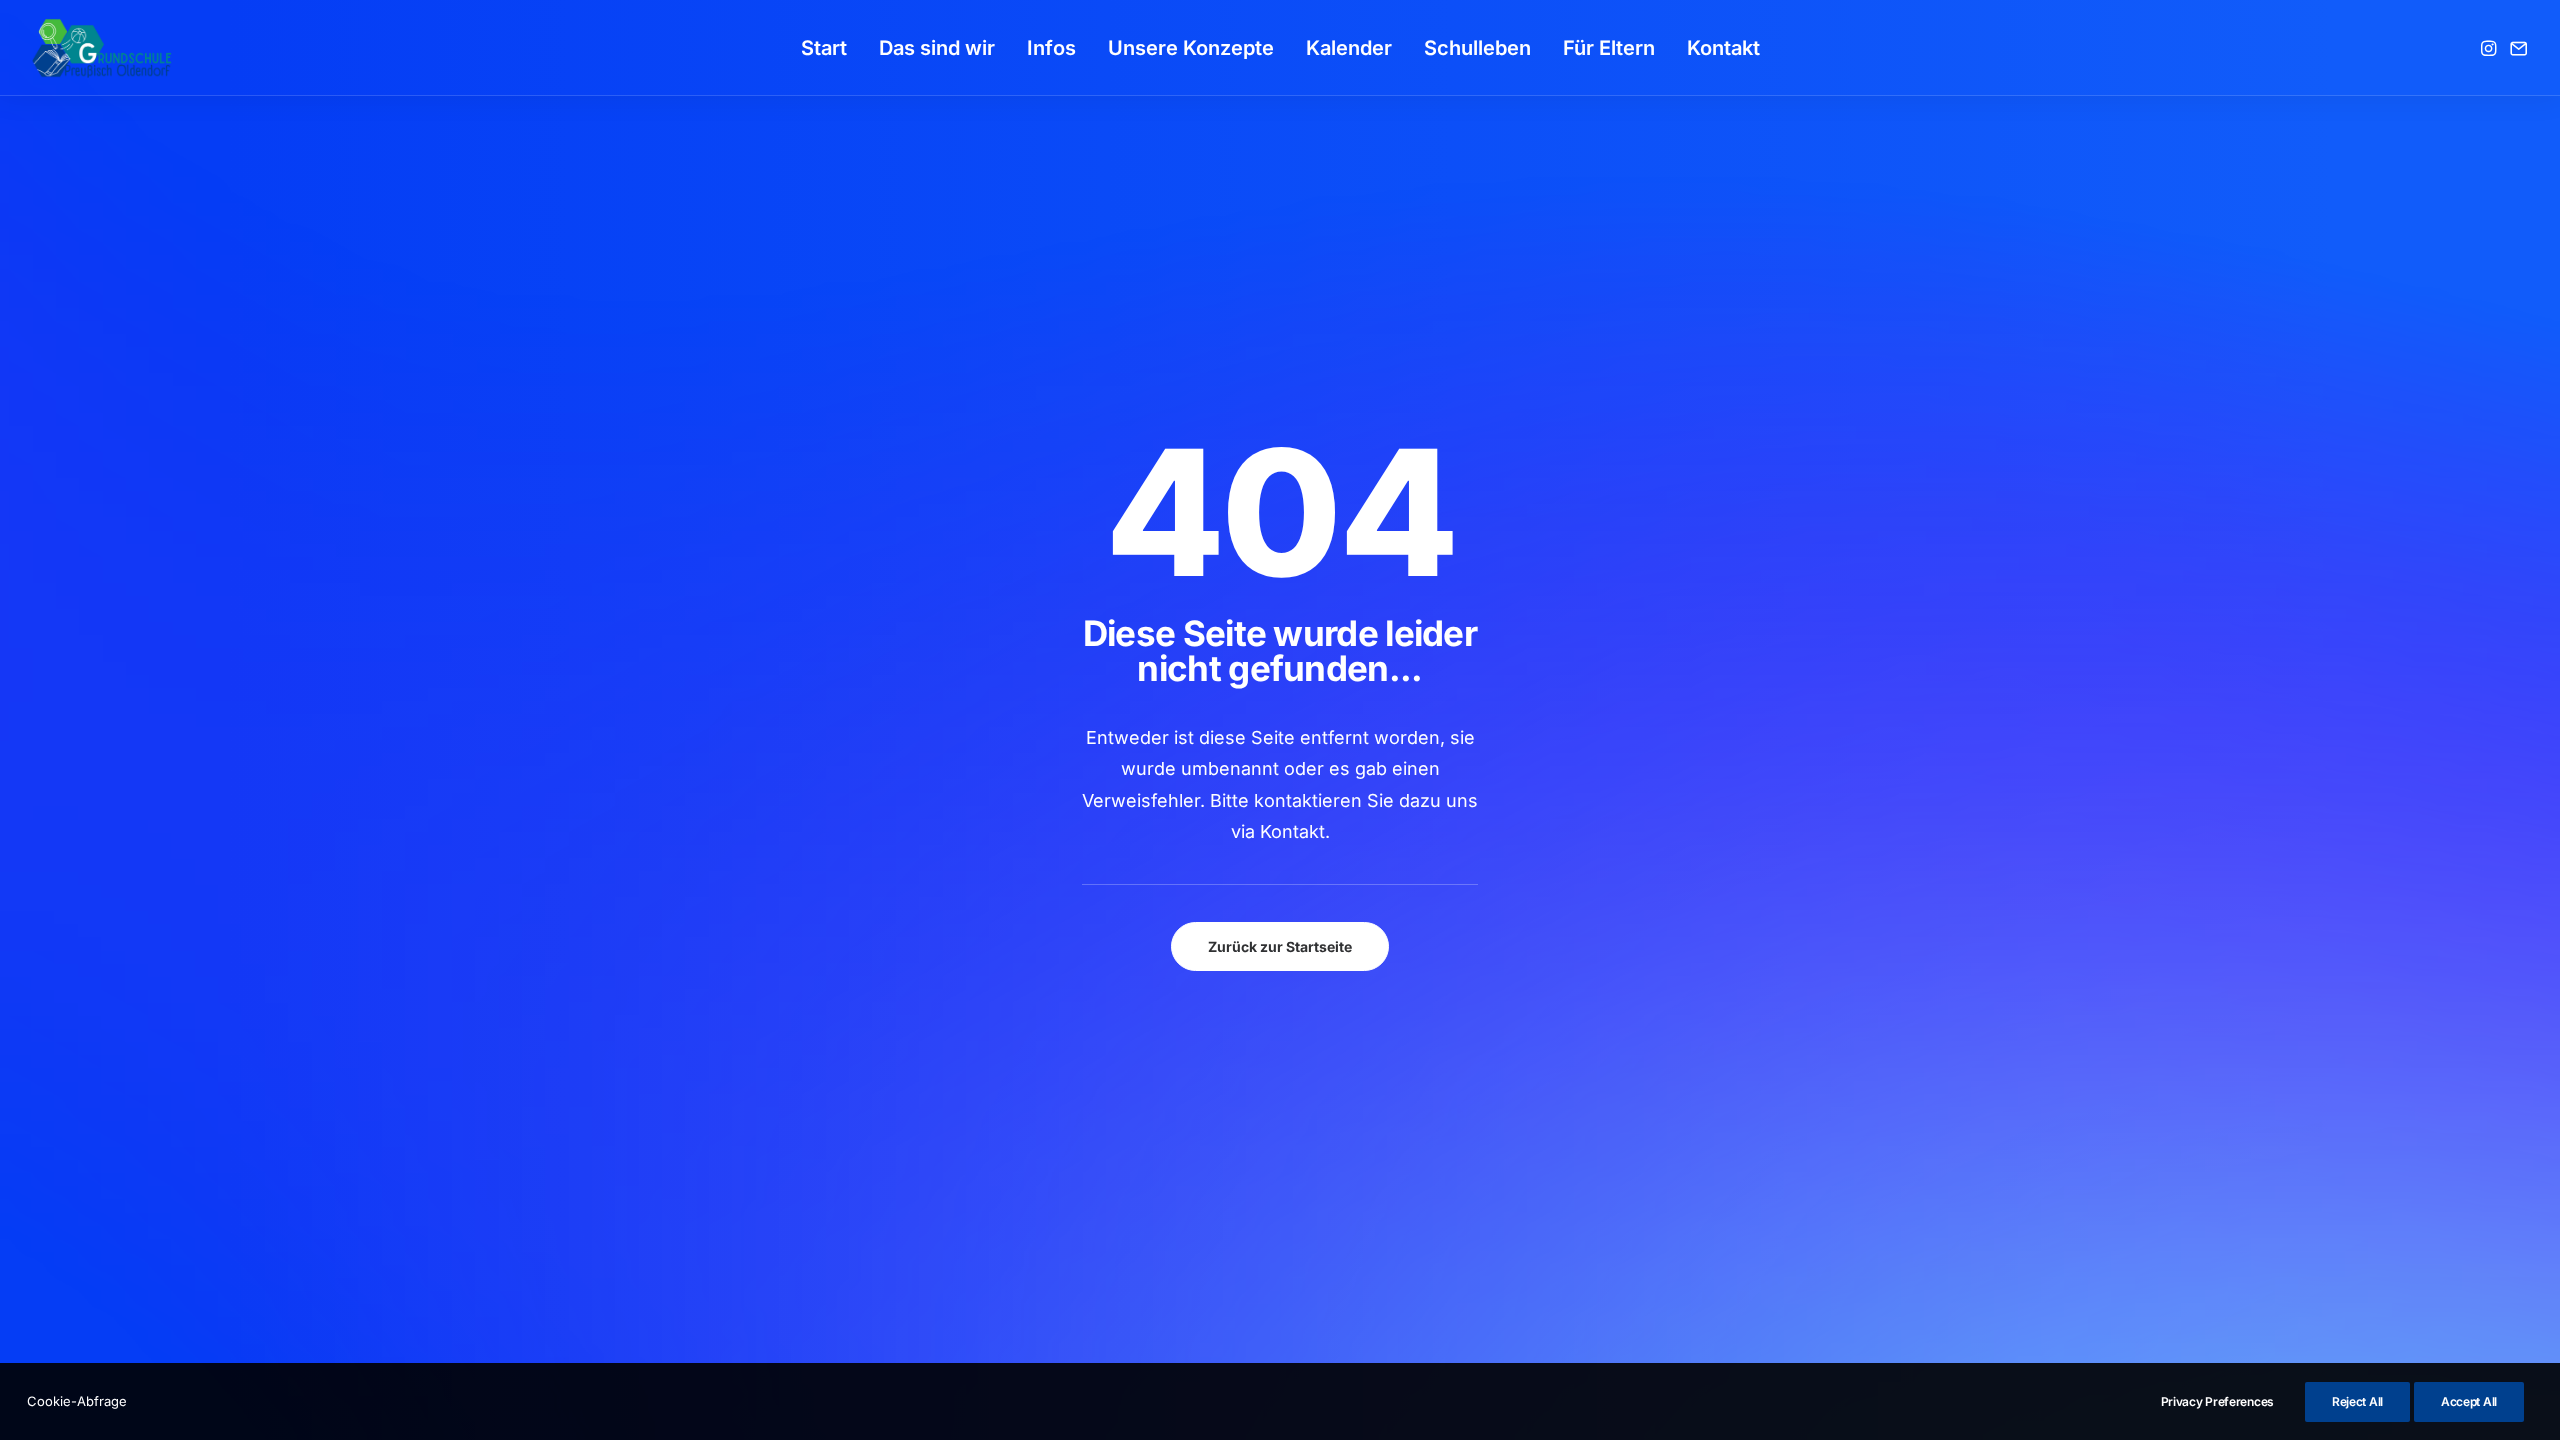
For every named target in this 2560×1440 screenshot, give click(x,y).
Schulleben (1477, 48)
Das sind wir (937, 48)
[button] (2490, 48)
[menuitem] (824, 48)
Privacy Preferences (2217, 1401)
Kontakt (1723, 48)
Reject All (2357, 1401)
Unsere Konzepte (1191, 48)
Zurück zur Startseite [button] (1280, 946)
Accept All (2469, 1401)
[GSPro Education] (102, 48)
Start (824, 48)
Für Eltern (1609, 48)
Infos (1051, 48)
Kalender (1349, 48)
